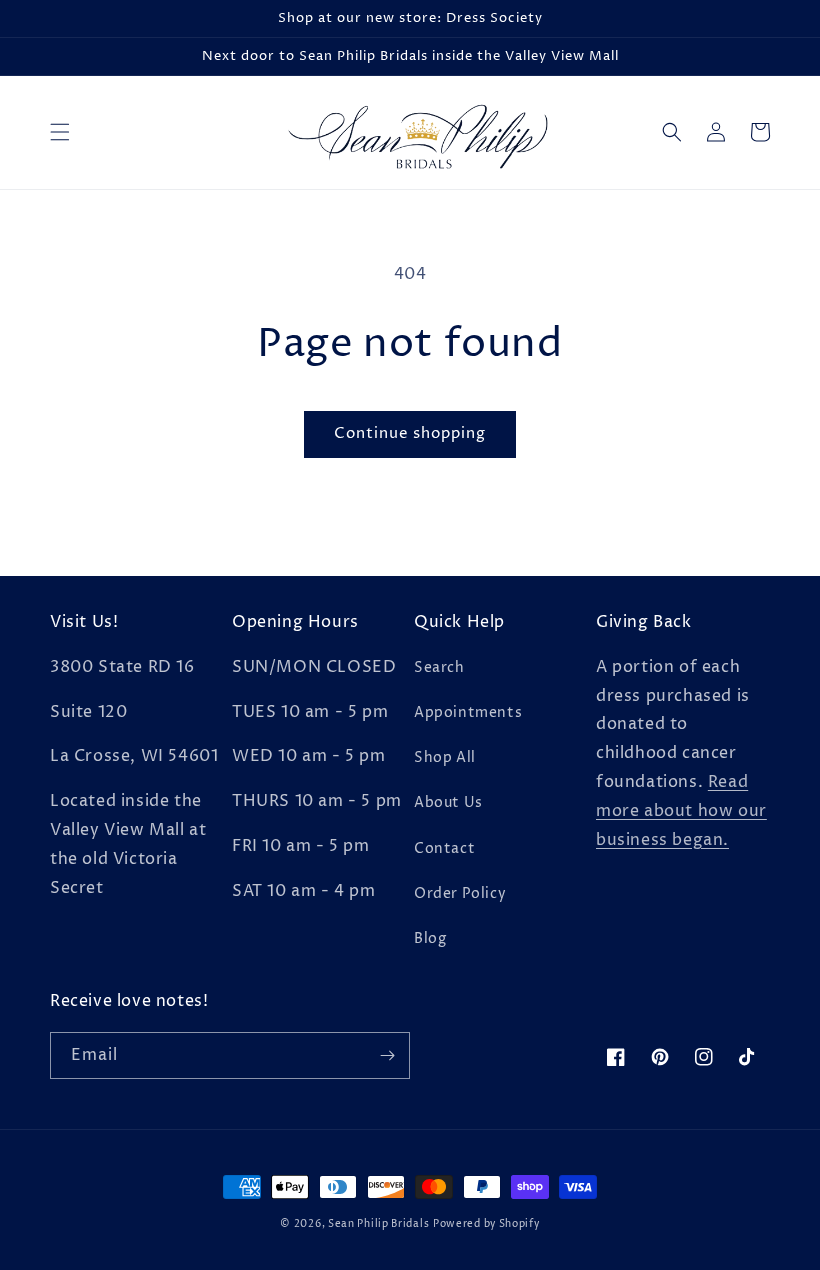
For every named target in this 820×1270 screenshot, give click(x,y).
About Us (448, 802)
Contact (444, 848)
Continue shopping (410, 433)
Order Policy (460, 893)
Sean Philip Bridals (378, 1224)
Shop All (445, 757)
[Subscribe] (387, 1055)
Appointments (468, 712)
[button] (60, 132)
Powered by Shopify (486, 1224)
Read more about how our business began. (681, 811)
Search (439, 667)
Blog (430, 938)
